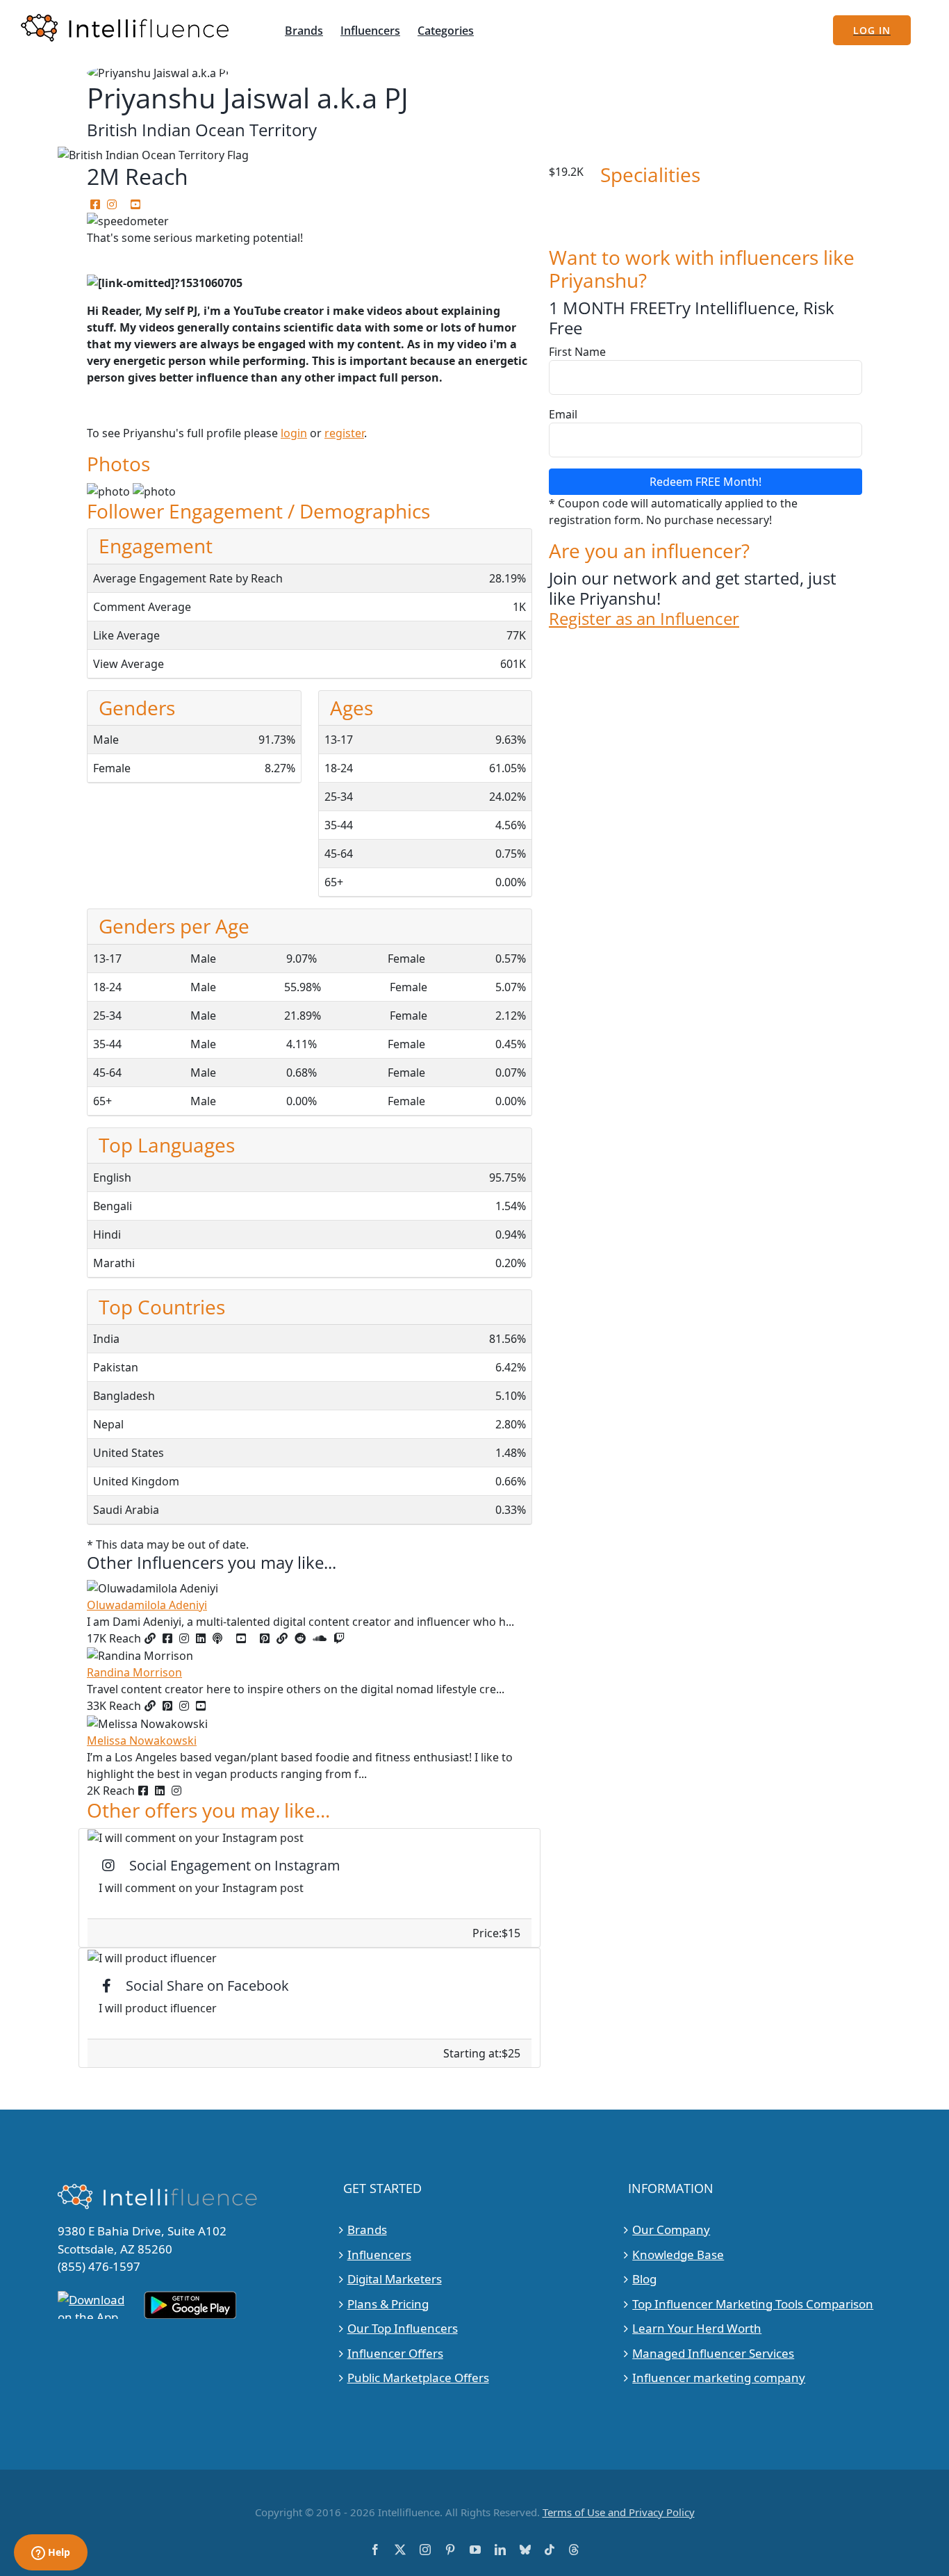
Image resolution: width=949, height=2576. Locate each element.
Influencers (379, 2255)
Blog (644, 2279)
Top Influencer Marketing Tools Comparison (753, 2304)
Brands (367, 2229)
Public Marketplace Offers (418, 2378)
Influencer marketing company (719, 2378)
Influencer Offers (395, 2353)
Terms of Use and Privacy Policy (619, 2512)
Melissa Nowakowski (142, 1741)
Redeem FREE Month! (705, 482)
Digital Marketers (395, 2279)
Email (563, 414)
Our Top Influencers (403, 2328)
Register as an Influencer (644, 619)
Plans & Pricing (388, 2304)
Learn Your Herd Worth (697, 2328)
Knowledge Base (678, 2255)
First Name (577, 352)
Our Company (671, 2229)
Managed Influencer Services (713, 2353)
